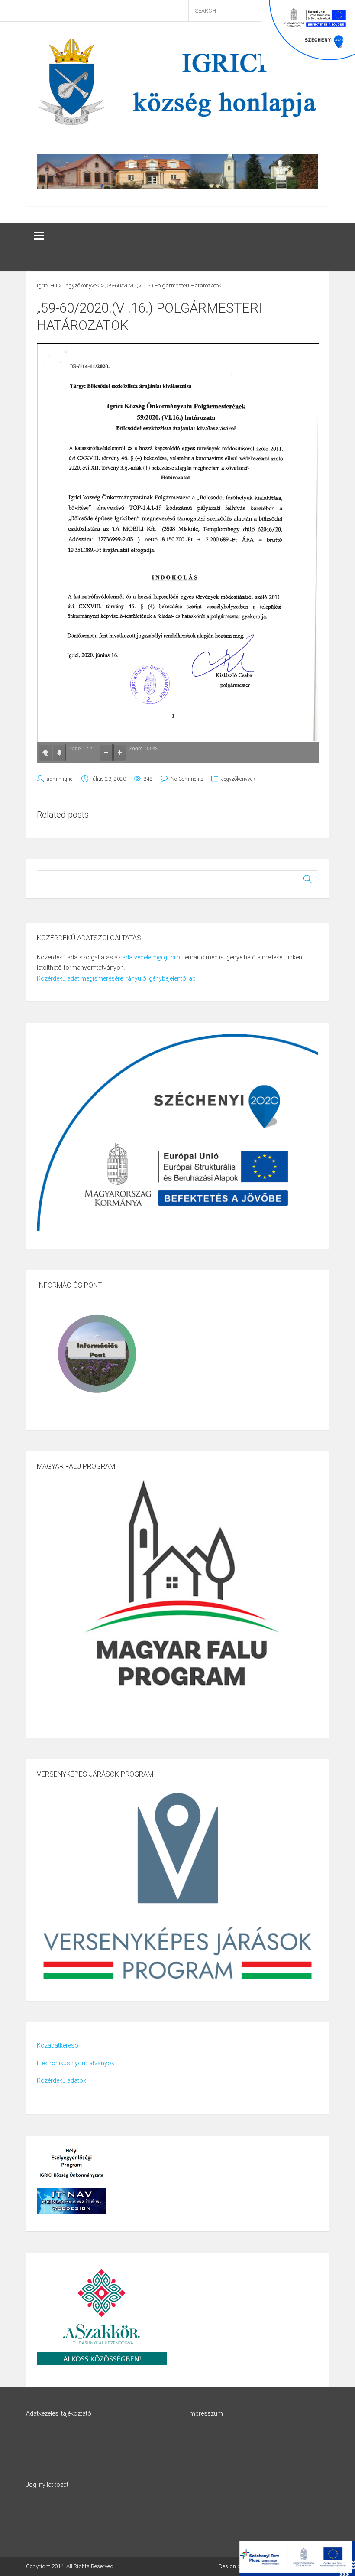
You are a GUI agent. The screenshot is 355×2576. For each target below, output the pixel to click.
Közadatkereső (58, 2045)
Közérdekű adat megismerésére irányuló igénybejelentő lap (116, 978)
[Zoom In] (120, 753)
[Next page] (59, 753)
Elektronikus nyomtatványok (76, 2063)
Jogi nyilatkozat (47, 2485)
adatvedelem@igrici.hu (153, 957)
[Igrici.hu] (177, 82)
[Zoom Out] (106, 753)
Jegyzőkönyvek (238, 779)
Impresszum (206, 2413)
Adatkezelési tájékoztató (59, 2413)
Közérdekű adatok (61, 2080)
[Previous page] (45, 753)
